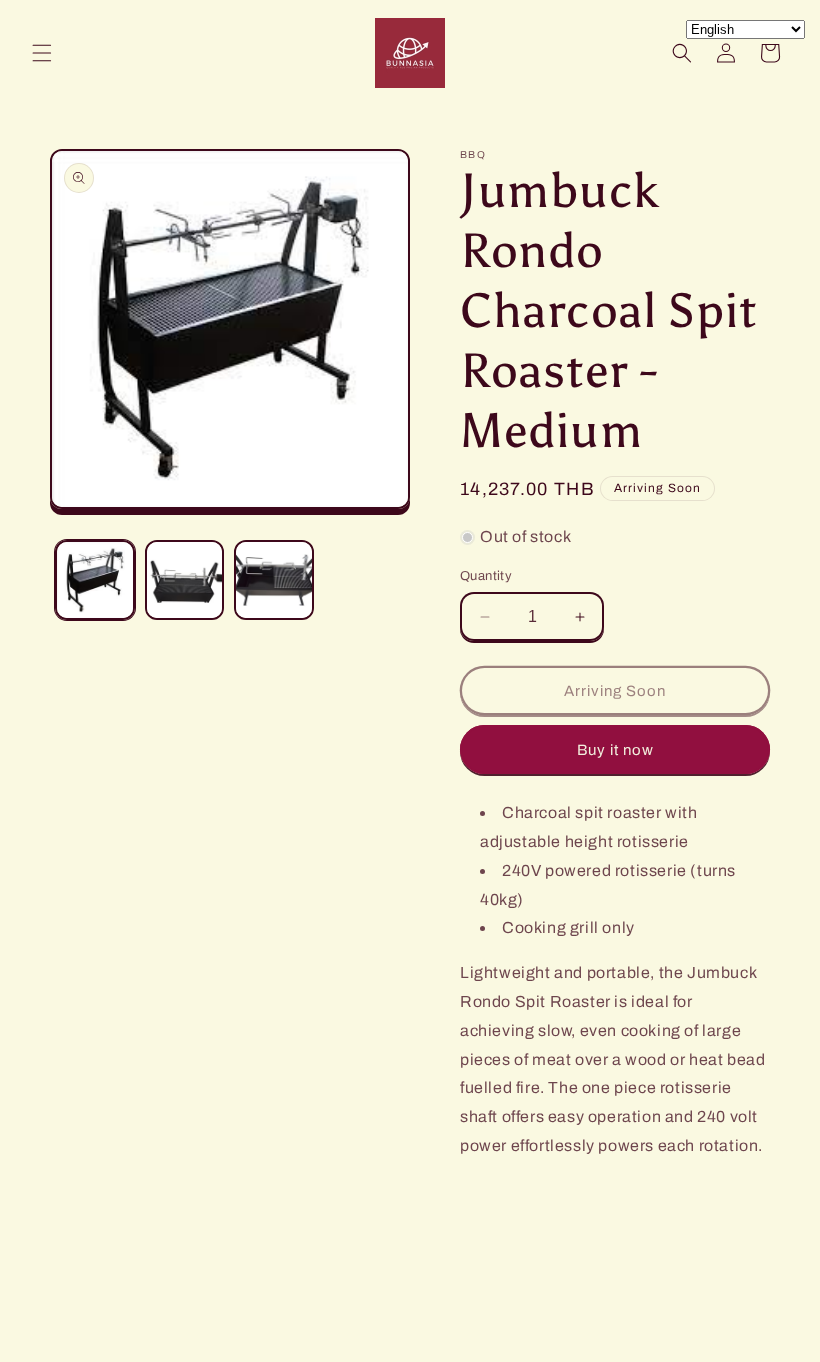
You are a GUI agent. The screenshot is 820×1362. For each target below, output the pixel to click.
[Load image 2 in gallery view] (185, 580)
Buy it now (615, 750)
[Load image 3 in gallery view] (274, 580)
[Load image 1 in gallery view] (95, 580)
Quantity (486, 576)
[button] (42, 53)
